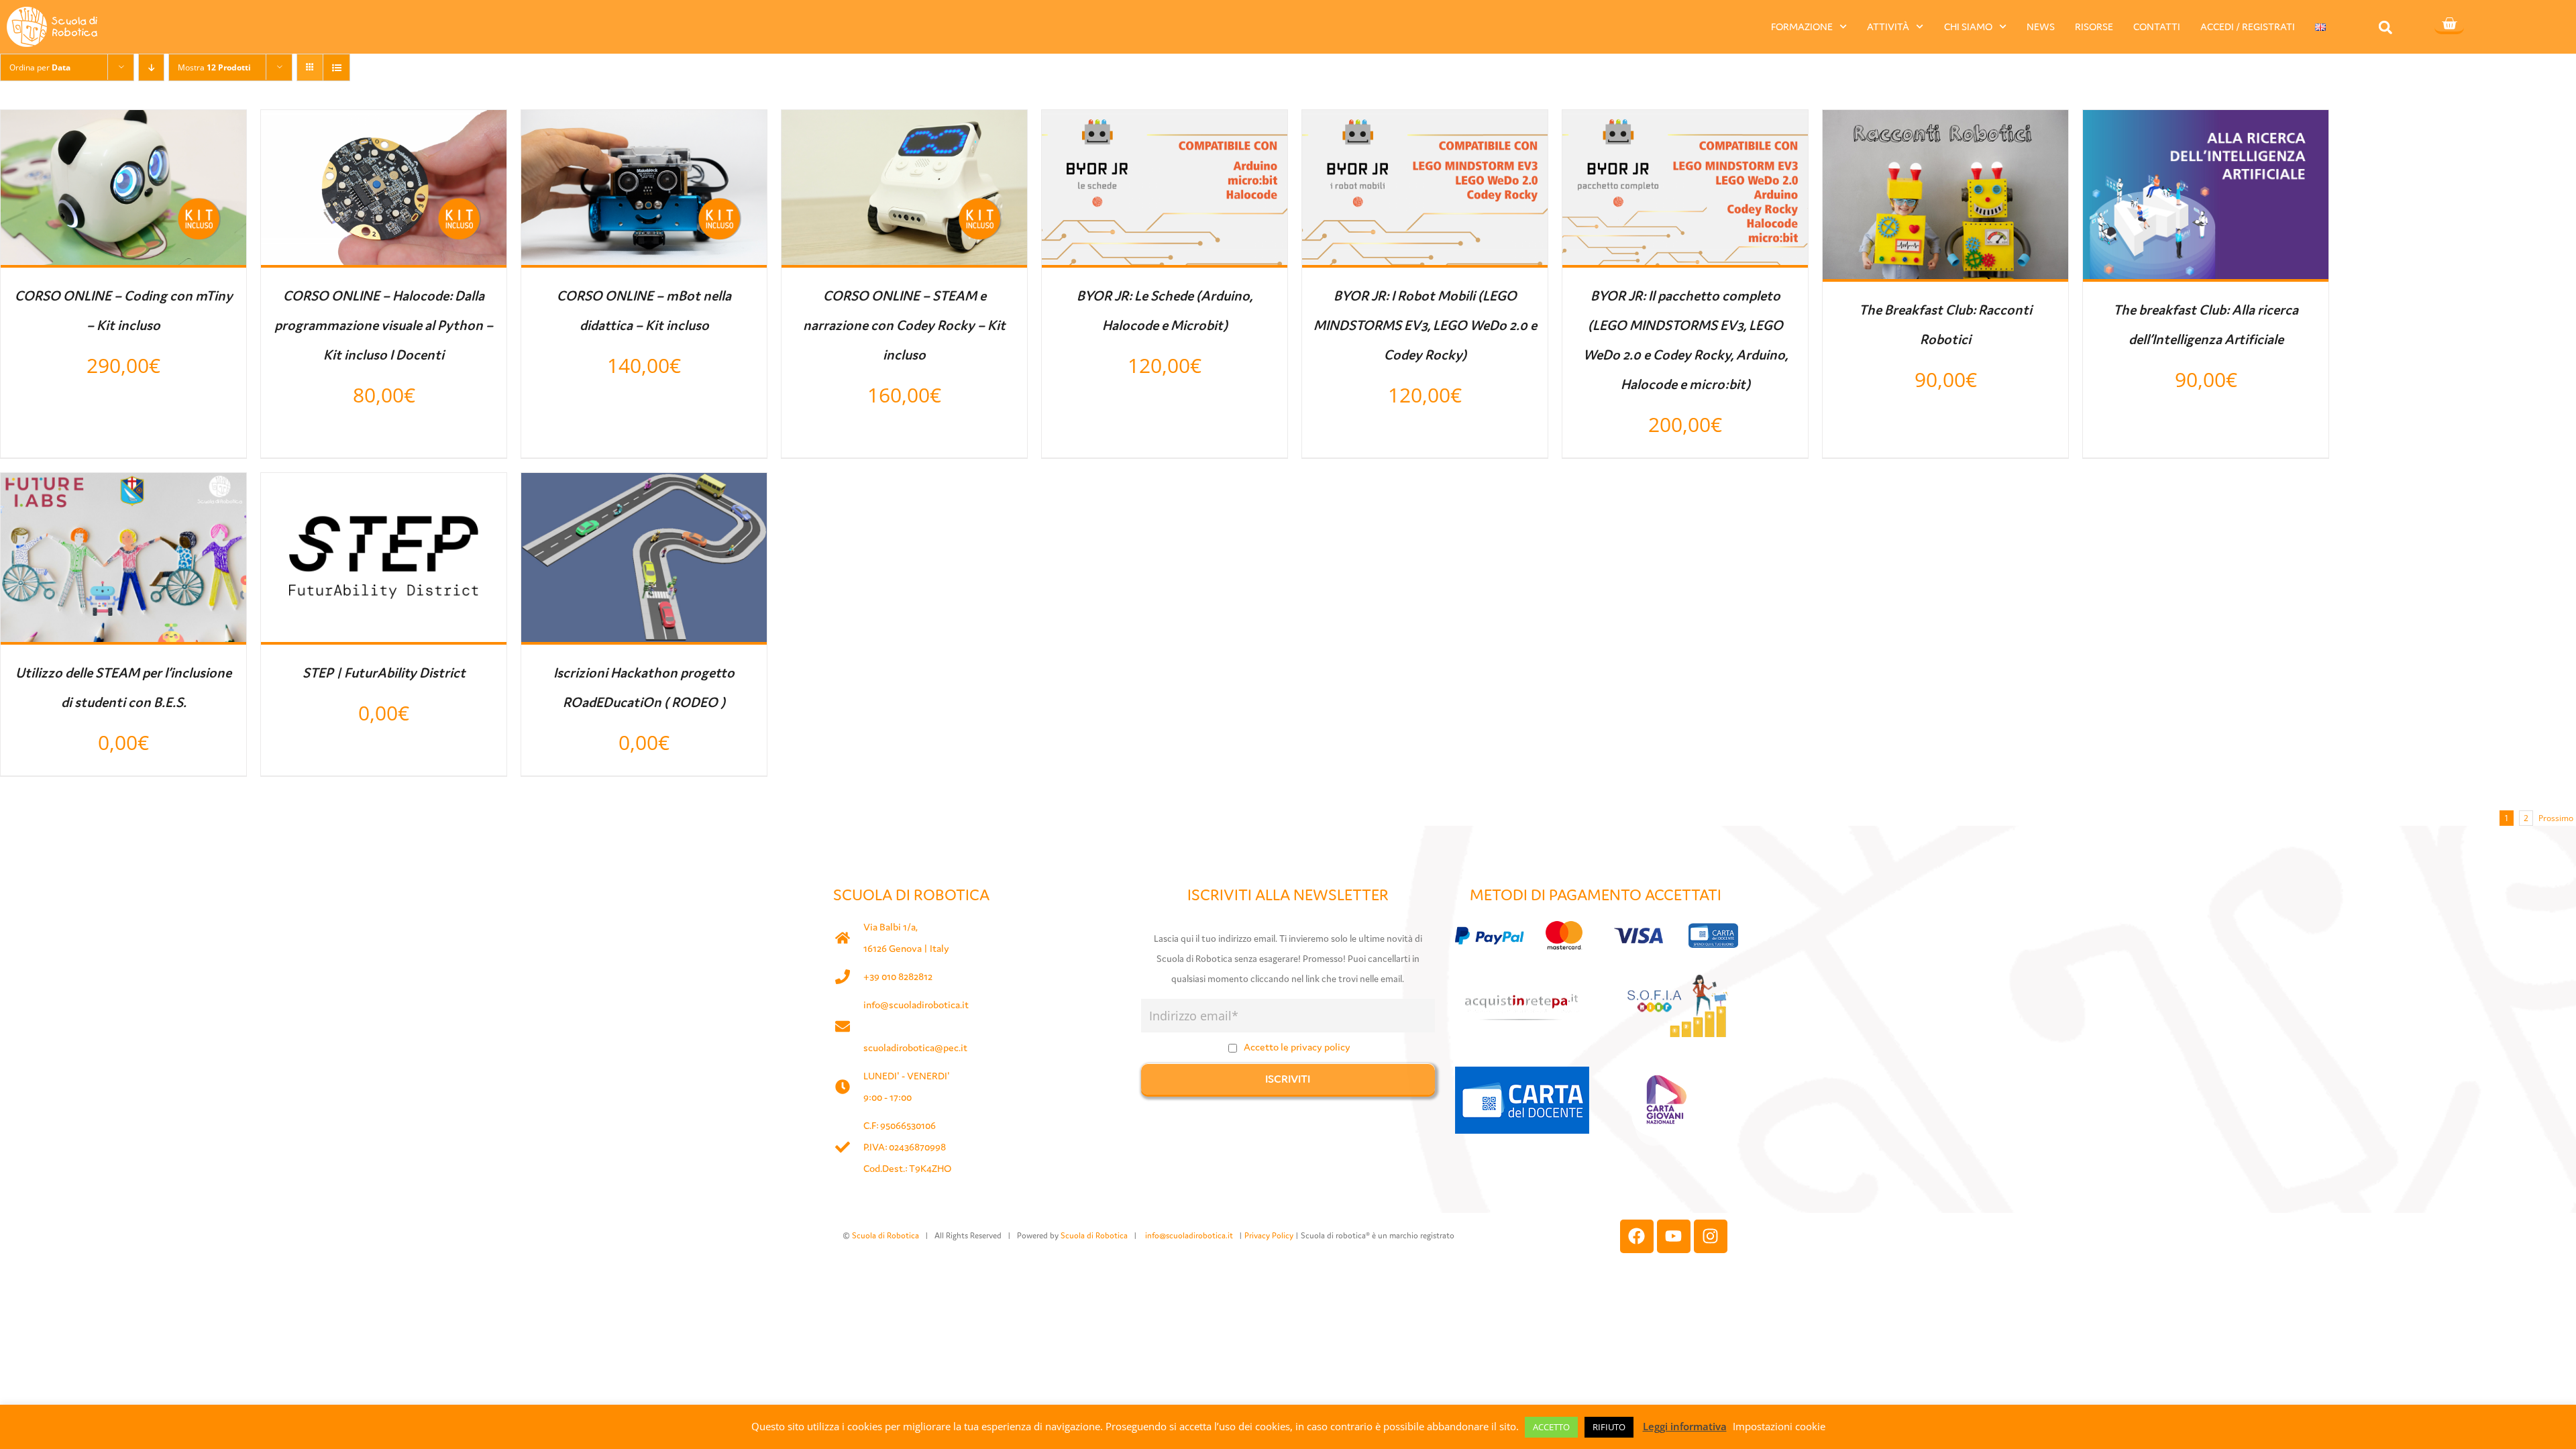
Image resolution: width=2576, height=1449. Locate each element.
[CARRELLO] (2449, 25)
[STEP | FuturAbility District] (384, 485)
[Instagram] (1711, 1236)
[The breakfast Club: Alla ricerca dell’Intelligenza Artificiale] (2206, 122)
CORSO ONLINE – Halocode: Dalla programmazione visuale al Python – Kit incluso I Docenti (384, 325)
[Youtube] (1674, 1236)
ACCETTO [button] (1551, 1427)
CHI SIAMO (1968, 26)
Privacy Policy (1269, 1235)
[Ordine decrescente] (151, 67)
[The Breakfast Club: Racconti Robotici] (1945, 122)
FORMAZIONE (1802, 26)
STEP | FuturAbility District (384, 673)
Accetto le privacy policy (1297, 1047)
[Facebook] (1637, 1236)
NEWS (2041, 26)
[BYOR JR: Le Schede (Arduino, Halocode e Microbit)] (1165, 122)
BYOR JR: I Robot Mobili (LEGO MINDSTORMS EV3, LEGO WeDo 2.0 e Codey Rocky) (1425, 325)
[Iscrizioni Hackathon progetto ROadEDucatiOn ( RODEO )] (644, 485)
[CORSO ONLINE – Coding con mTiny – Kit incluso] (123, 122)
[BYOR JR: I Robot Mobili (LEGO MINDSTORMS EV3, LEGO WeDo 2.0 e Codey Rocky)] (1425, 122)
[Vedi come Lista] (336, 67)
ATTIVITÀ (1888, 26)
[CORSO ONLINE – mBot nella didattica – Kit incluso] (644, 122)
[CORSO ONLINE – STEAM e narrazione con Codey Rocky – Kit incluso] (904, 122)
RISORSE (2094, 26)
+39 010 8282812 (898, 976)
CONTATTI (2157, 26)
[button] (2385, 27)
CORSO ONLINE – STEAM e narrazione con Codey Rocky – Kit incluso (904, 325)
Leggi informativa (1685, 1426)
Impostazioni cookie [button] (1779, 1426)
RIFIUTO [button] (1609, 1427)
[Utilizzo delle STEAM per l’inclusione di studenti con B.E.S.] (123, 485)
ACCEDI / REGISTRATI (2248, 26)
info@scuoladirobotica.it (916, 1005)
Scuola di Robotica (885, 1235)
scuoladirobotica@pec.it (915, 1048)
